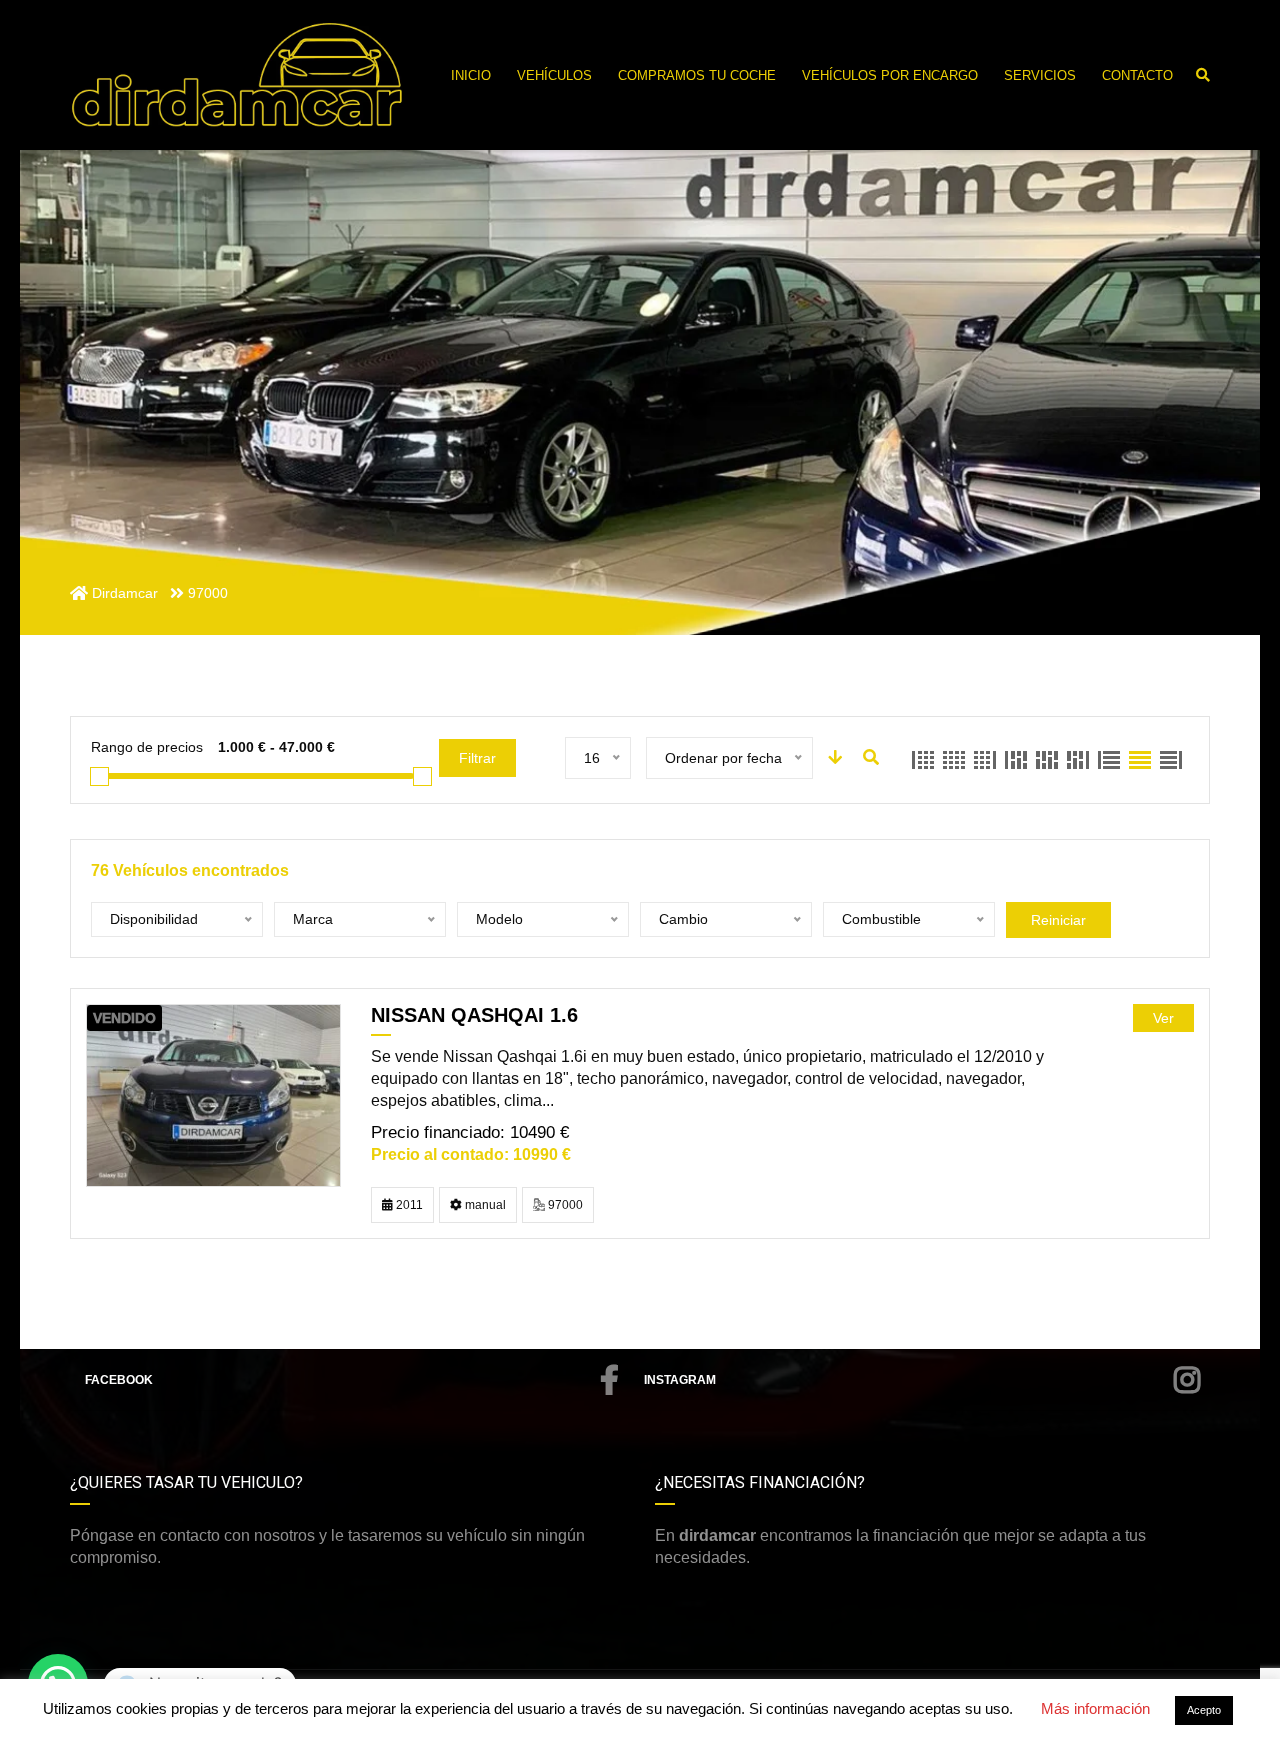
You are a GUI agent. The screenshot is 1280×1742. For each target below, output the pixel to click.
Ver (1163, 1018)
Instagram (680, 1380)
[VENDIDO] (213, 1094)
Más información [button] (1095, 1708)
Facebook (119, 1380)
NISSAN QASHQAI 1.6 (474, 1015)
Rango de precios (147, 747)
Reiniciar (1058, 920)
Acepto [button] (1204, 1710)
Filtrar (477, 758)
